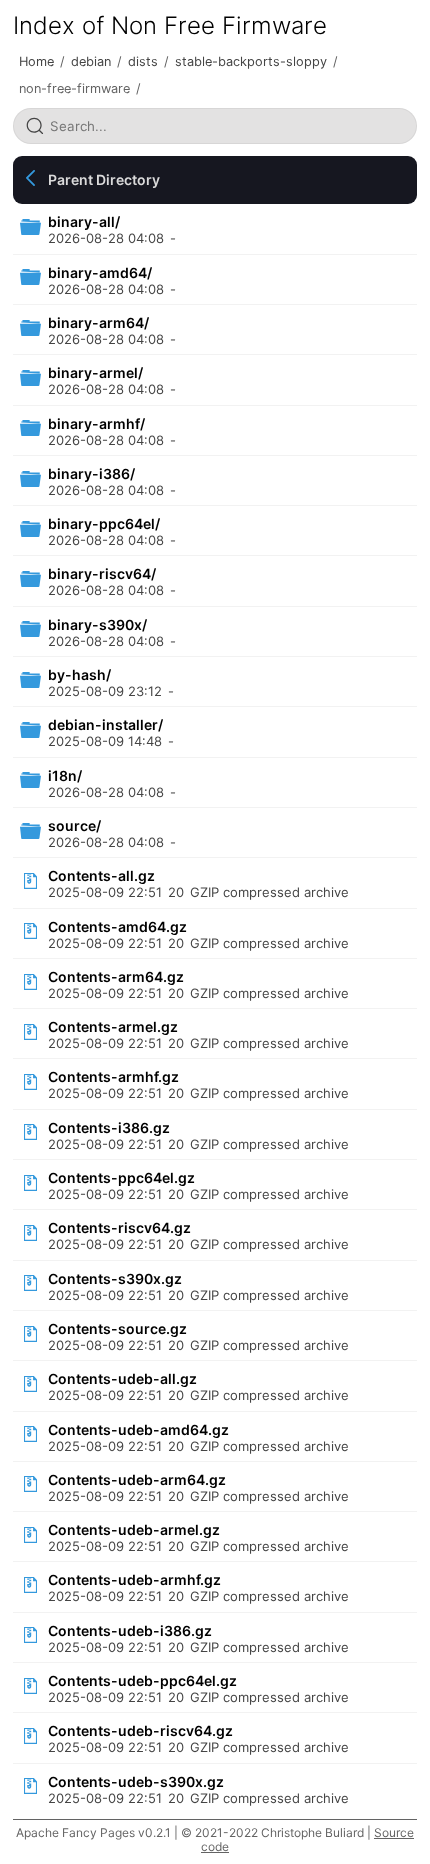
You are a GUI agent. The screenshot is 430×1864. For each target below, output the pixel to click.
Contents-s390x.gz (115, 1278)
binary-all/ (84, 221)
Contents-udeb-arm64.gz (137, 1479)
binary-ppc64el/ (104, 523)
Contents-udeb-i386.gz (130, 1630)
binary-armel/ (95, 372)
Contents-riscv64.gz (119, 1227)
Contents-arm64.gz (116, 976)
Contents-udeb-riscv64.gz (140, 1730)
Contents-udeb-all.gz (122, 1378)
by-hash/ (79, 674)
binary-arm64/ (98, 322)
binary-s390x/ (97, 624)
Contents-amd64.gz (117, 926)
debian (91, 61)
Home (36, 61)
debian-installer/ (105, 724)
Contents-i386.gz (109, 1127)
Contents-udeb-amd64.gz (138, 1429)
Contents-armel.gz (113, 1026)
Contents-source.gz (117, 1328)
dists (143, 61)
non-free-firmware (74, 88)
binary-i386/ (91, 473)
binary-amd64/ (100, 272)
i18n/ (65, 775)
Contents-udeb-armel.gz (134, 1529)
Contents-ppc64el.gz (121, 1177)
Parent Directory (104, 179)
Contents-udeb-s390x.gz (136, 1781)
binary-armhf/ (96, 423)
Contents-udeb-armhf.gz (134, 1579)
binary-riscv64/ (102, 573)
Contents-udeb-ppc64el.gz (142, 1680)
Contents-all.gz (101, 875)
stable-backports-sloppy (251, 61)
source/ (74, 825)
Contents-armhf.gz (113, 1076)
